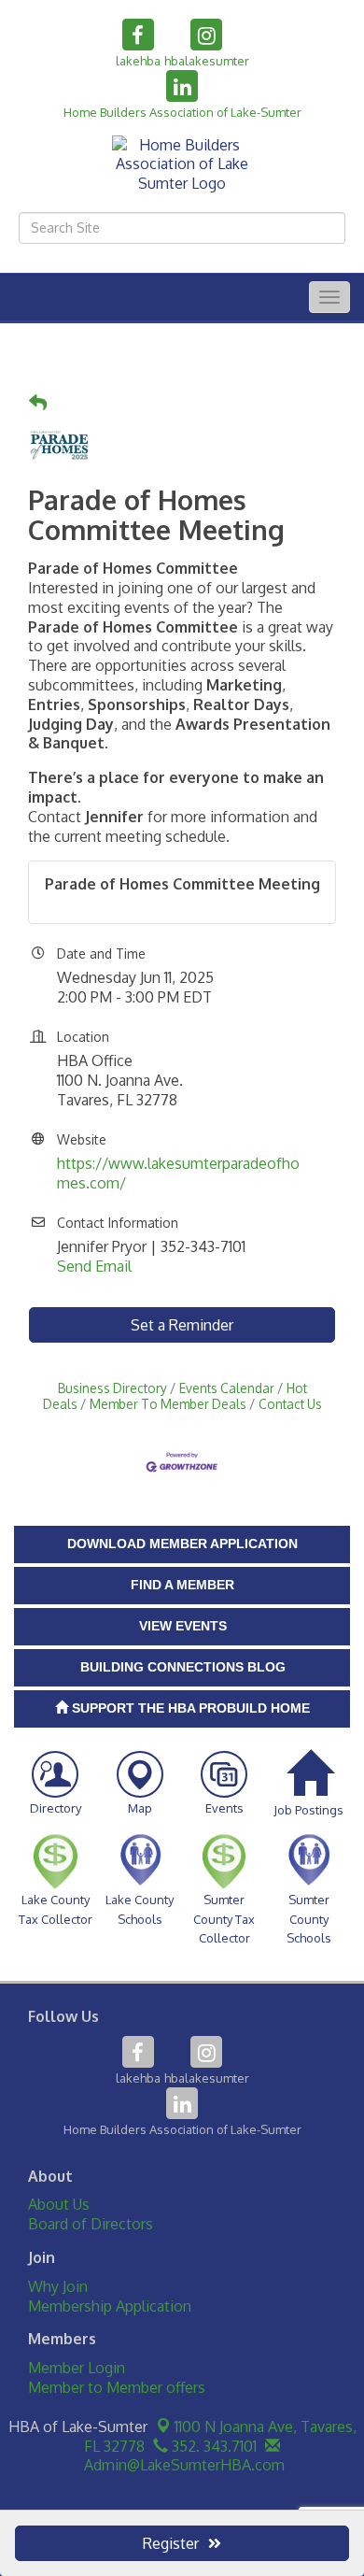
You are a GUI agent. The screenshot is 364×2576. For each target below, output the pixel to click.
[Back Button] (38, 403)
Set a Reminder (182, 1325)
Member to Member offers (117, 2387)
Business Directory (112, 1388)
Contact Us (290, 1404)
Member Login (77, 2368)
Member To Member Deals (168, 1404)
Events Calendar (227, 1388)
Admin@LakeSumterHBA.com (182, 2465)
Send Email (94, 1266)
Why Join (58, 2286)
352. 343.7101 (212, 2446)
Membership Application (110, 2306)
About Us (59, 2204)
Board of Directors (91, 2224)
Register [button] (171, 2543)
